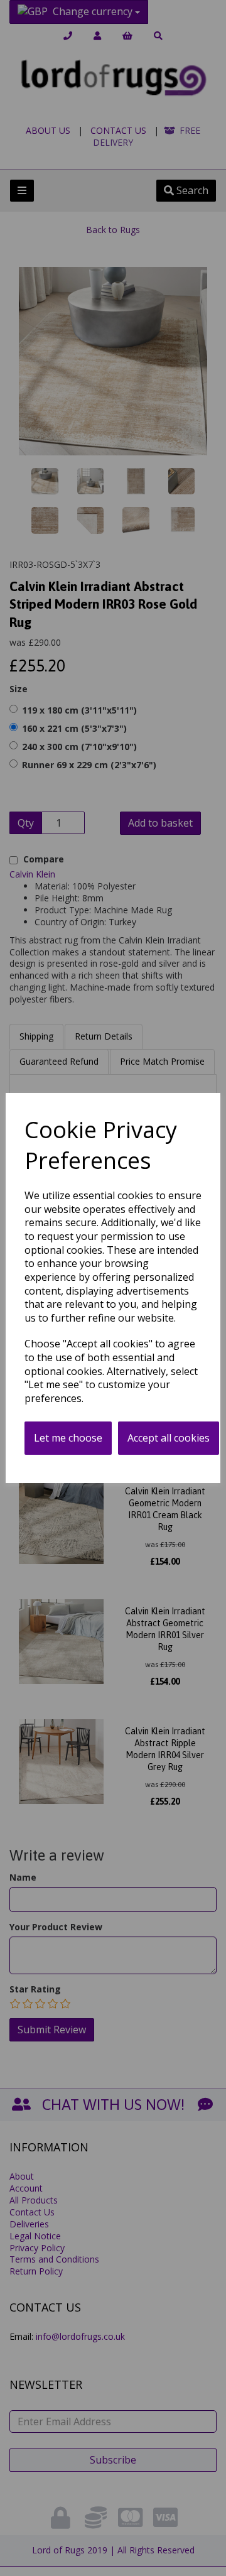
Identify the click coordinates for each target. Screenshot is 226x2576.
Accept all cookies (169, 1438)
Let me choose (68, 1438)
